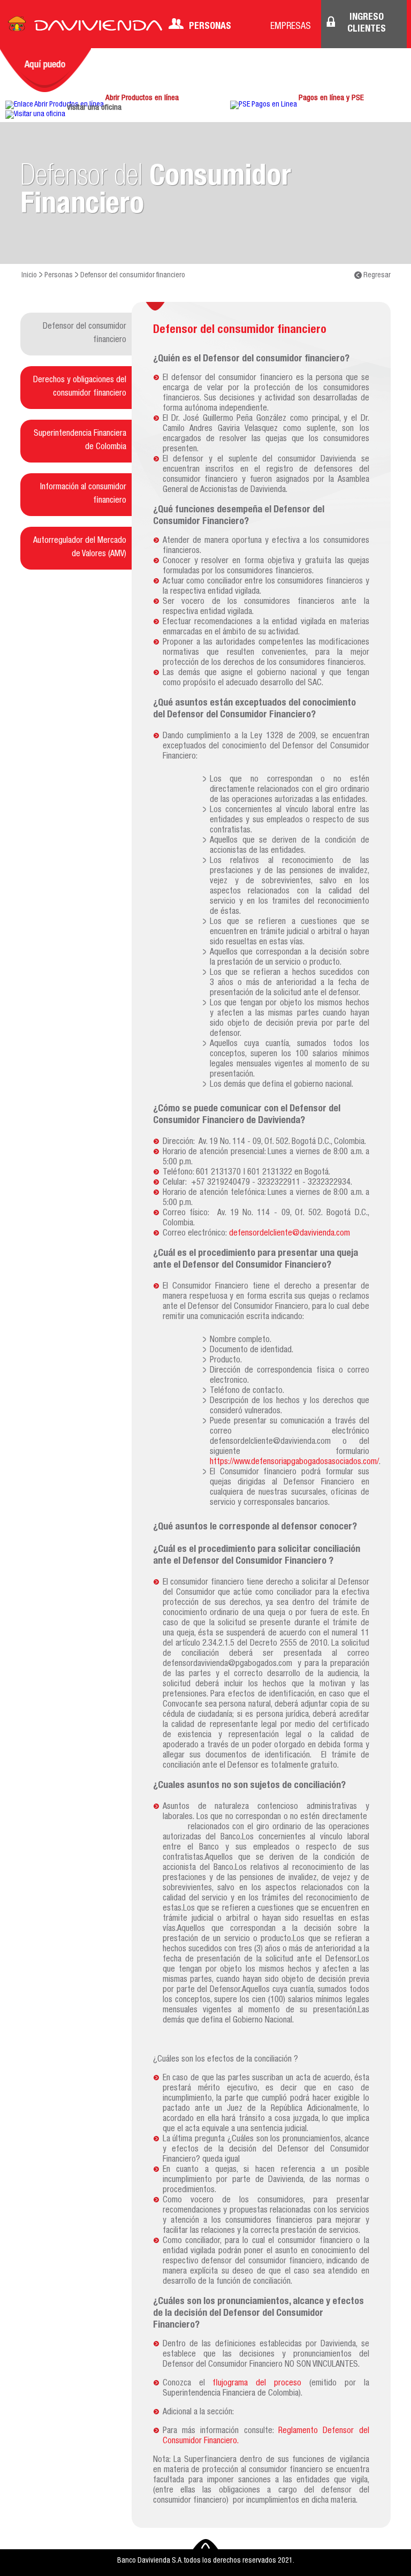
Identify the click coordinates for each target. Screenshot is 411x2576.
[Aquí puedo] (45, 70)
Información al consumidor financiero (83, 494)
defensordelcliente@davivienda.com (290, 1234)
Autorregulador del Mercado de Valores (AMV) (80, 548)
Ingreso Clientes (367, 24)
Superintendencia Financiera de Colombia (80, 441)
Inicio (29, 276)
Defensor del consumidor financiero (85, 334)
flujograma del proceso (257, 2384)
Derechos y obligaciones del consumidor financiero (80, 387)
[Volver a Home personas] (85, 27)
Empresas (291, 27)
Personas (210, 27)
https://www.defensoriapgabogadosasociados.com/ (294, 1463)
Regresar (376, 276)
